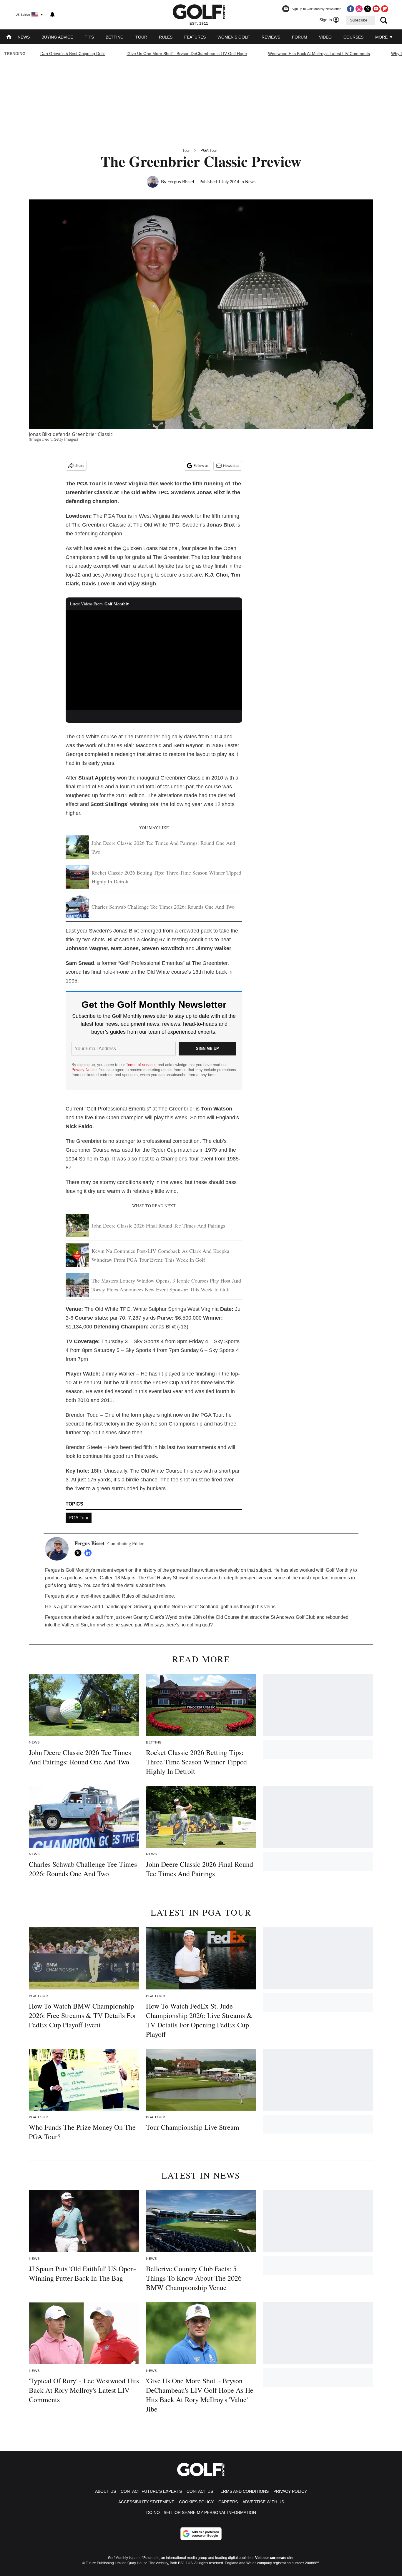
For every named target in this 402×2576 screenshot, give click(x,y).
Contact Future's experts (151, 2491)
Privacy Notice (84, 1070)
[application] (154, 660)
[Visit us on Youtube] (376, 9)
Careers (228, 2502)
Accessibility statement (146, 2502)
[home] (9, 38)
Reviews (271, 37)
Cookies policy (196, 2502)
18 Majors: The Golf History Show (150, 1578)
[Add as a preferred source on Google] (201, 2534)
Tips (89, 37)
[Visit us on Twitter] (368, 9)
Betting (115, 37)
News (24, 37)
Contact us (200, 2491)
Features (195, 37)
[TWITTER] (79, 1553)
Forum (300, 37)
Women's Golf (234, 37)
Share (80, 466)
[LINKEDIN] (89, 1553)
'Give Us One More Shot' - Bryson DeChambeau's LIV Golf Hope (187, 54)
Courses (353, 37)
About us (106, 2491)
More (382, 37)
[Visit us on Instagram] (359, 9)
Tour (141, 37)
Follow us (201, 466)
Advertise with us (263, 2502)
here (160, 1585)
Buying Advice (57, 37)
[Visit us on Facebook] (350, 9)
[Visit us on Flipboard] (385, 9)
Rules (166, 37)
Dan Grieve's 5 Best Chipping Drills (73, 54)
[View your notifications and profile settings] (52, 15)
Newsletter (231, 466)
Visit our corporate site (274, 2558)
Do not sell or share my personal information (201, 2512)
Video (325, 37)
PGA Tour (209, 150)
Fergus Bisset (181, 182)
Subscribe (359, 20)
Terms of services (142, 1065)
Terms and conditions (243, 2491)
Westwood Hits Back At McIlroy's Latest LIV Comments (319, 54)
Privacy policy (290, 2491)
